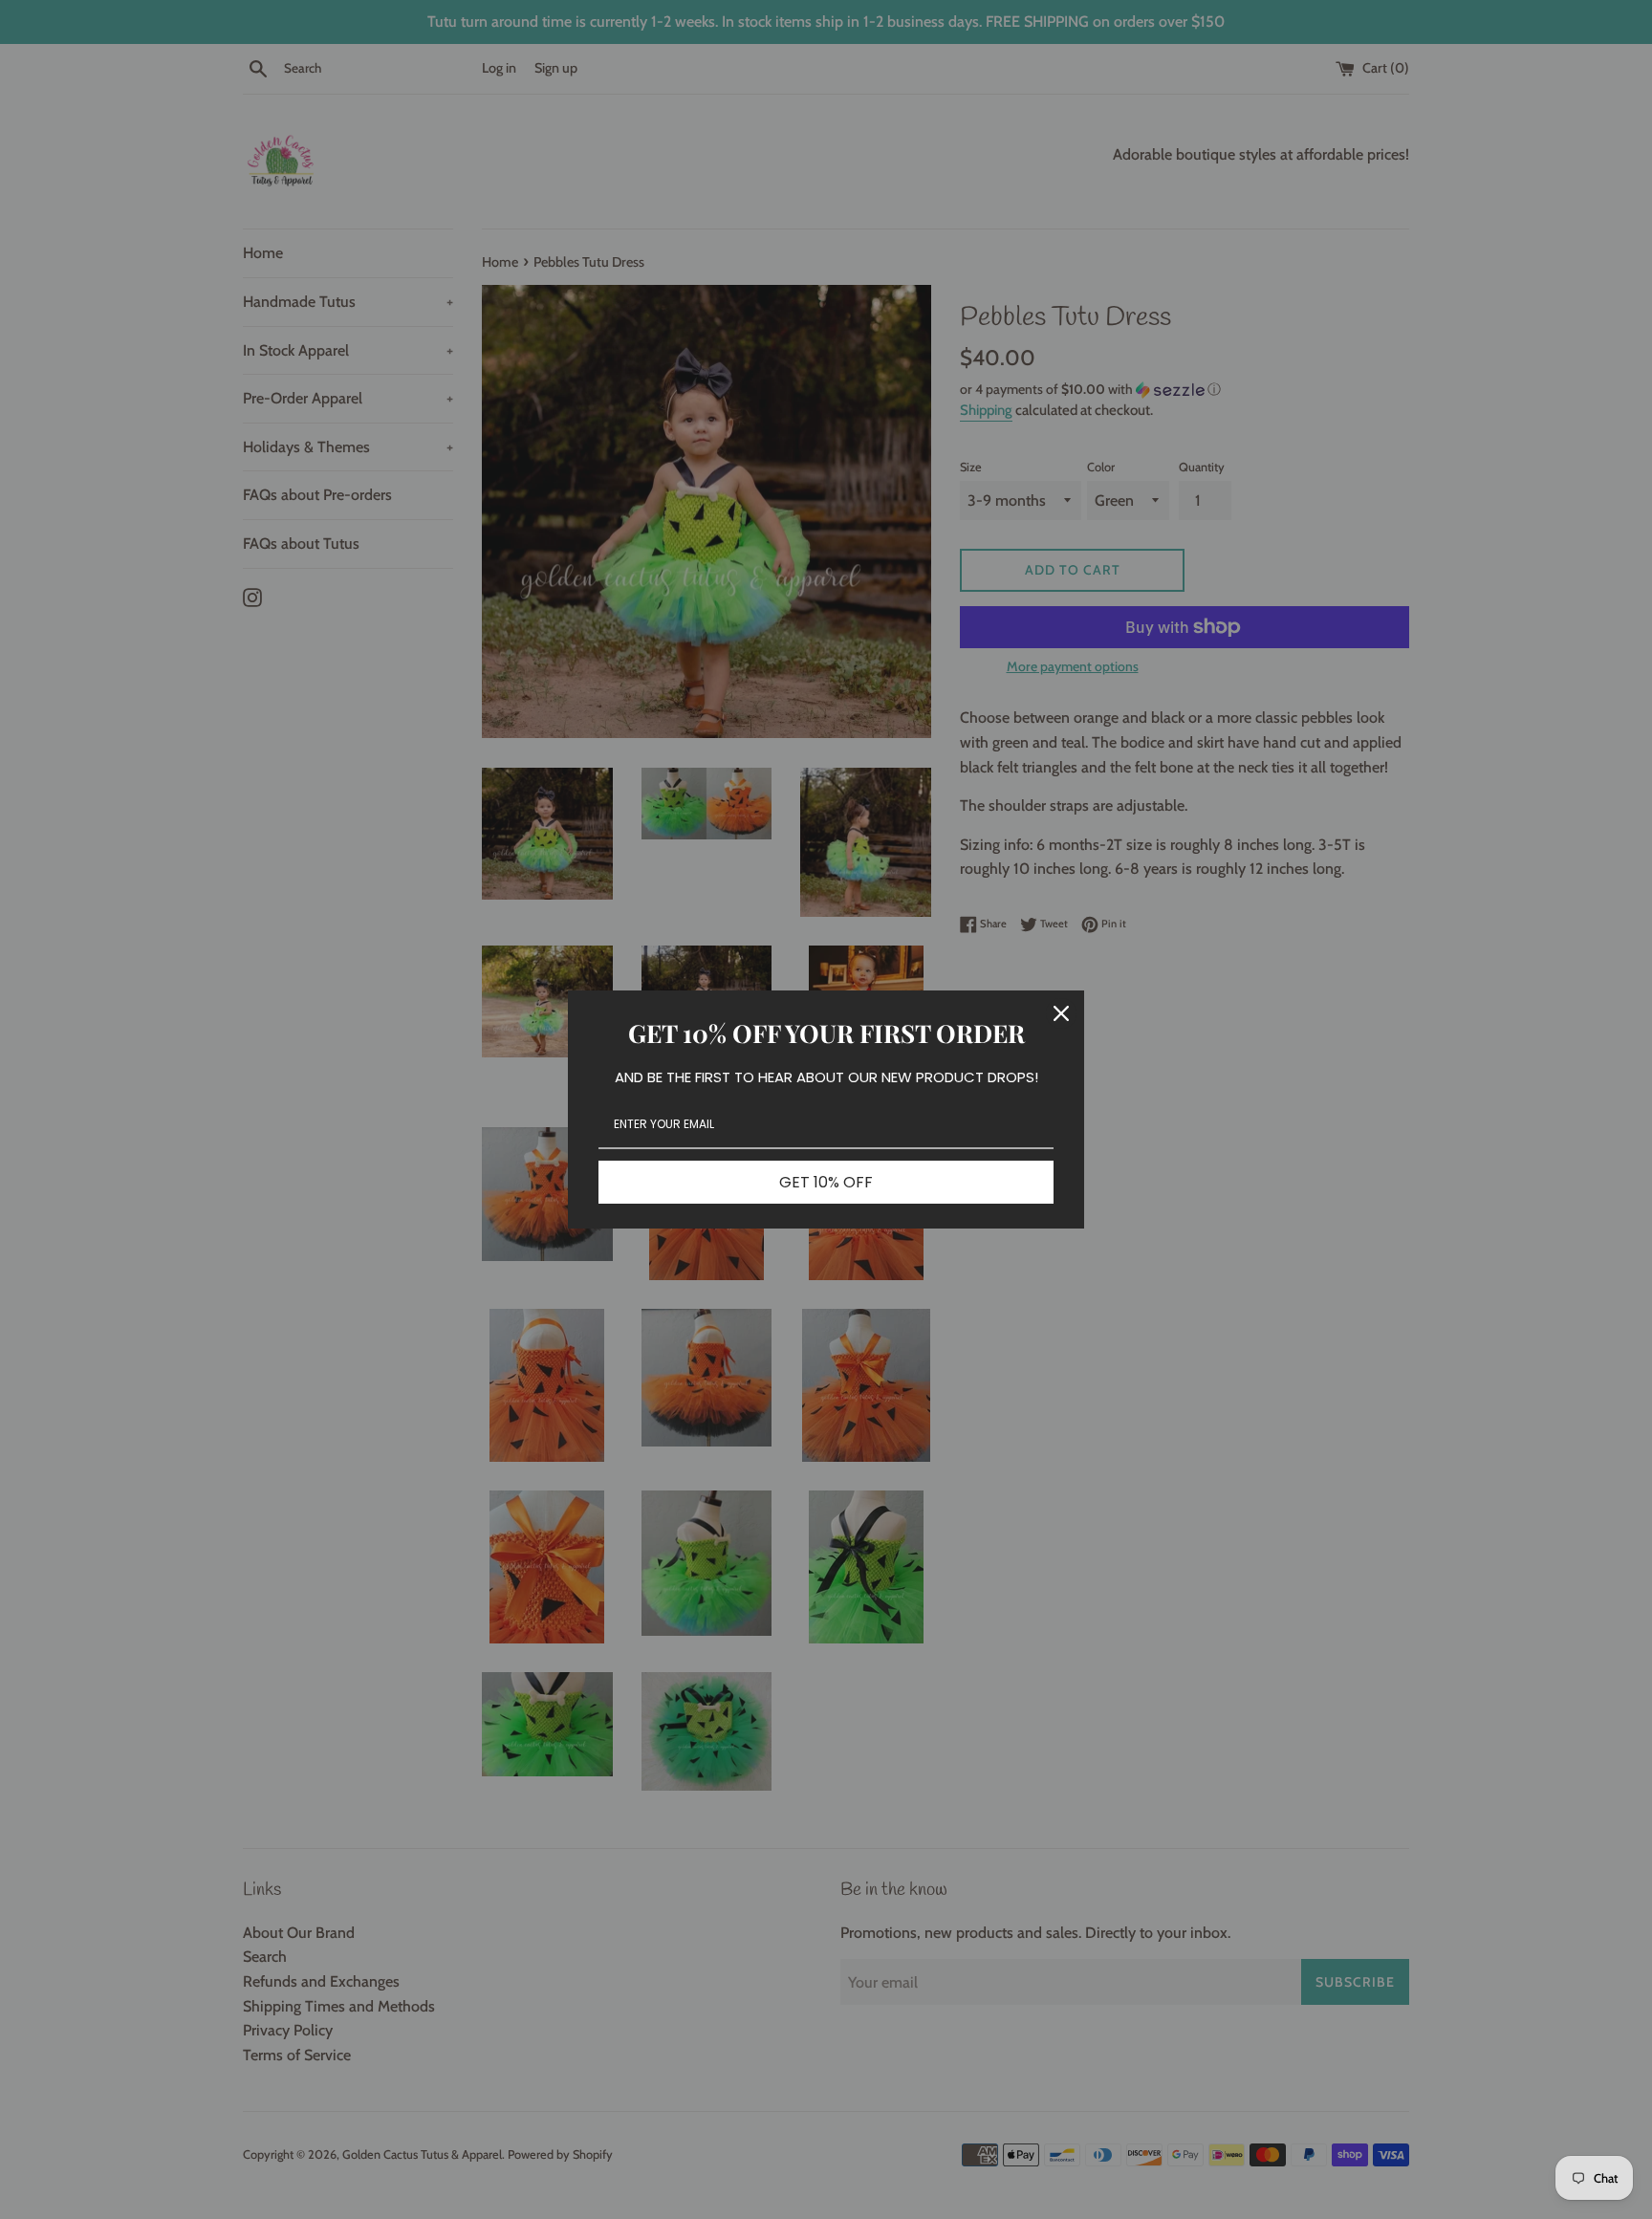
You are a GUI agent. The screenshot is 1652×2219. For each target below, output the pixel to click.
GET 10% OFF (826, 1182)
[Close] (1061, 1013)
